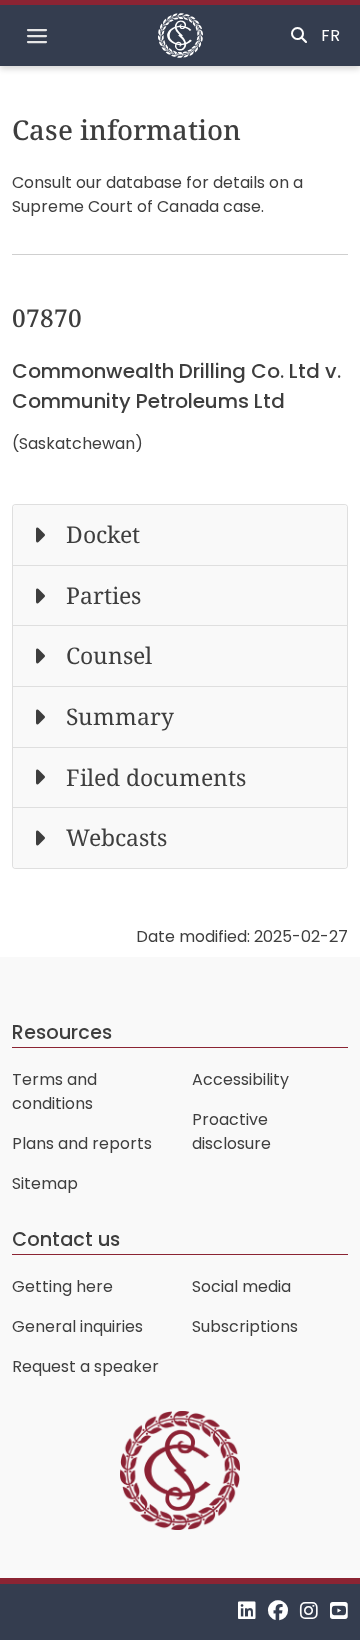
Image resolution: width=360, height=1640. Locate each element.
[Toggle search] (299, 36)
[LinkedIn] (247, 1611)
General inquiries (77, 1326)
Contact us (66, 1239)
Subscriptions (245, 1326)
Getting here (62, 1286)
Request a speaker (85, 1366)
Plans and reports (82, 1143)
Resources (62, 1032)
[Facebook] (278, 1611)
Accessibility (240, 1079)
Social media (241, 1286)
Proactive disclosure (231, 1131)
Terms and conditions (54, 1091)
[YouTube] (339, 1611)
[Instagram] (309, 1611)
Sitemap (45, 1183)
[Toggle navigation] (37, 36)
